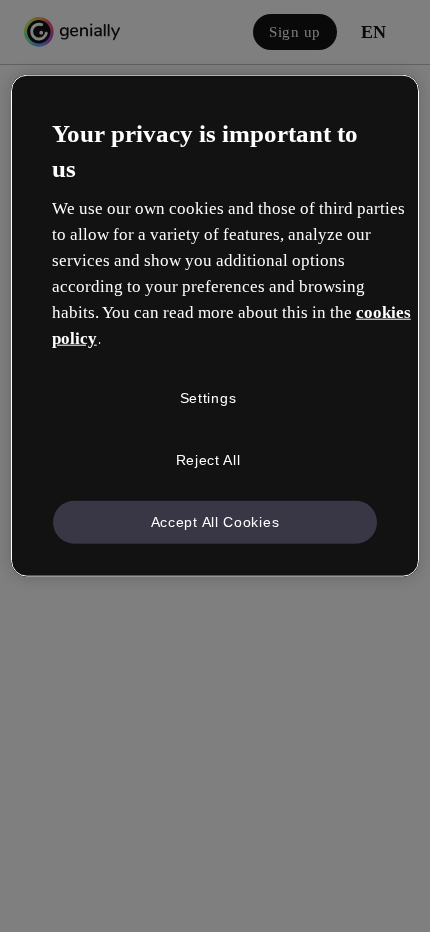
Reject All (208, 460)
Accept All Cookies (215, 521)
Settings (208, 398)
